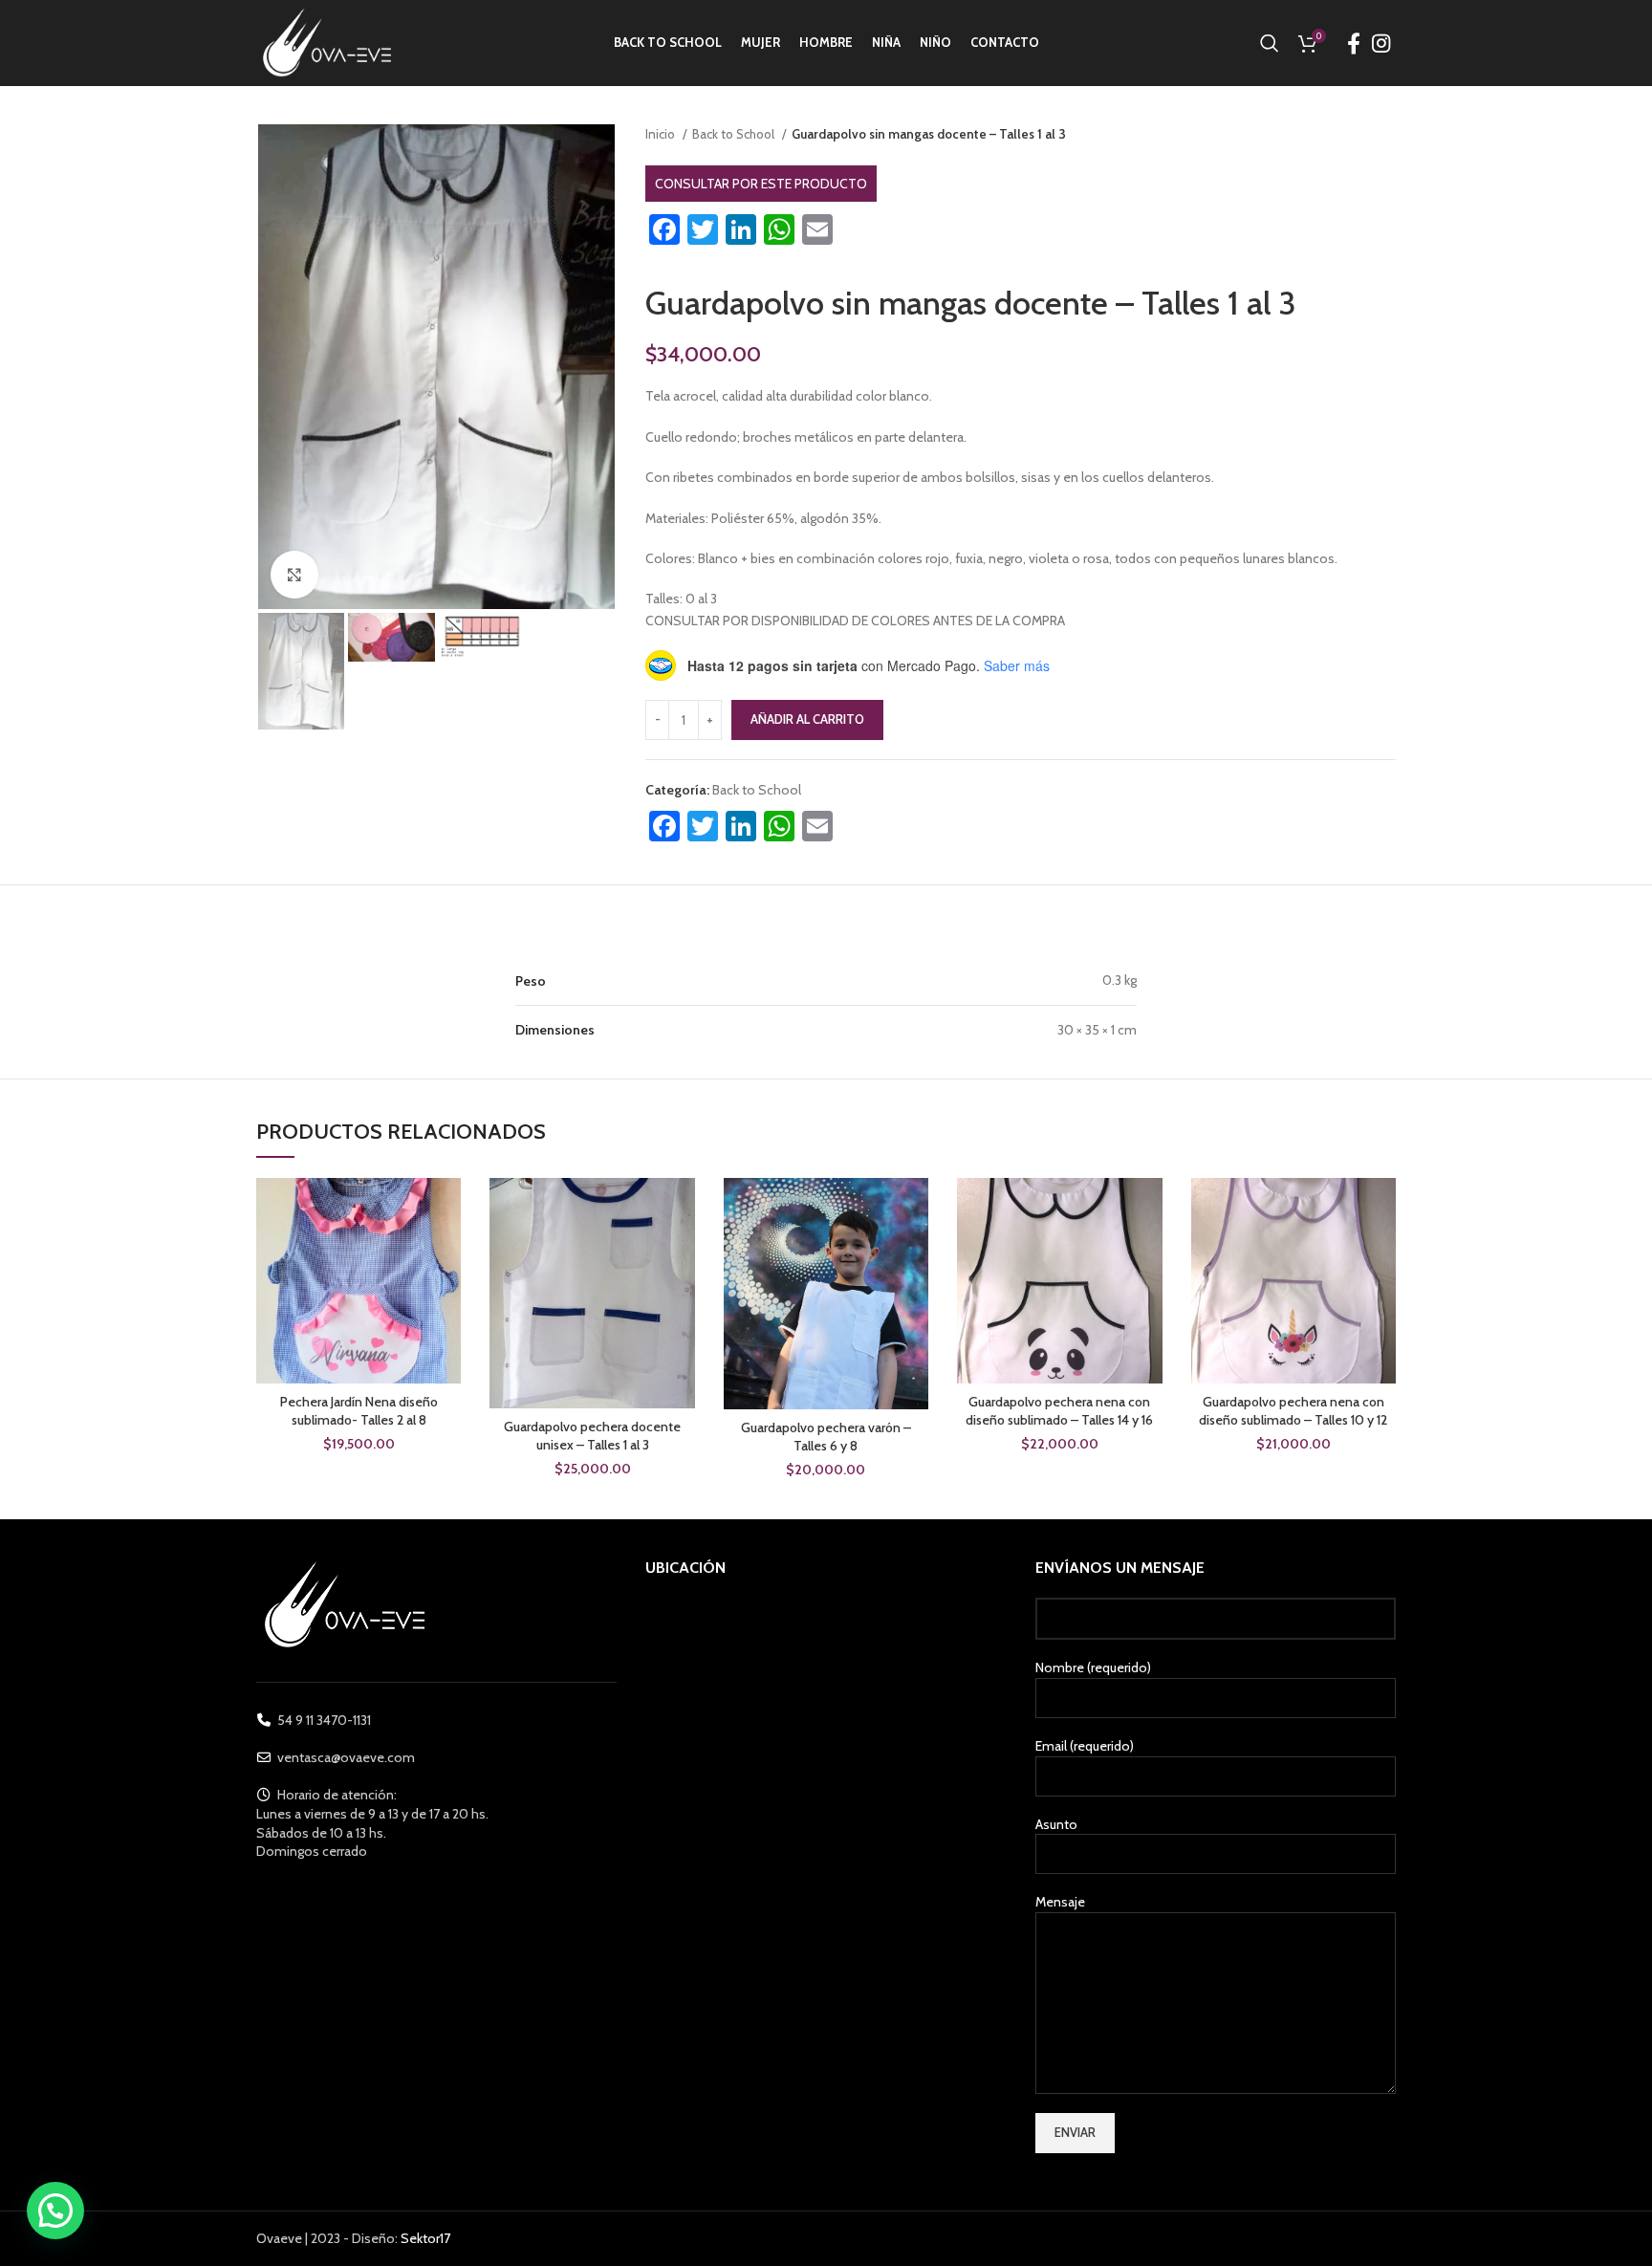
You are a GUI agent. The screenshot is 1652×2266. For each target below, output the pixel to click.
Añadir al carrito (807, 719)
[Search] (1270, 43)
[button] (55, 2211)
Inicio (662, 134)
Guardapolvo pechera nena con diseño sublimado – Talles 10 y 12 (1293, 1411)
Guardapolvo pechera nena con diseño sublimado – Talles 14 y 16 (1059, 1411)
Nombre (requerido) (1093, 1667)
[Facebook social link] (1354, 43)
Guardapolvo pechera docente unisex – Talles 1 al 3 (592, 1436)
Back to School (735, 134)
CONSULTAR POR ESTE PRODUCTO (761, 184)
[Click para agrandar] (294, 575)
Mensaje (1060, 1902)
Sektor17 (425, 2238)
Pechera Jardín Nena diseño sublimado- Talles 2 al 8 (359, 1411)
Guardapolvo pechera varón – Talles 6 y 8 (826, 1437)
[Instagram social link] (1381, 43)
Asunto (1056, 1824)
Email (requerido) (1085, 1746)
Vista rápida (446, 1209)
